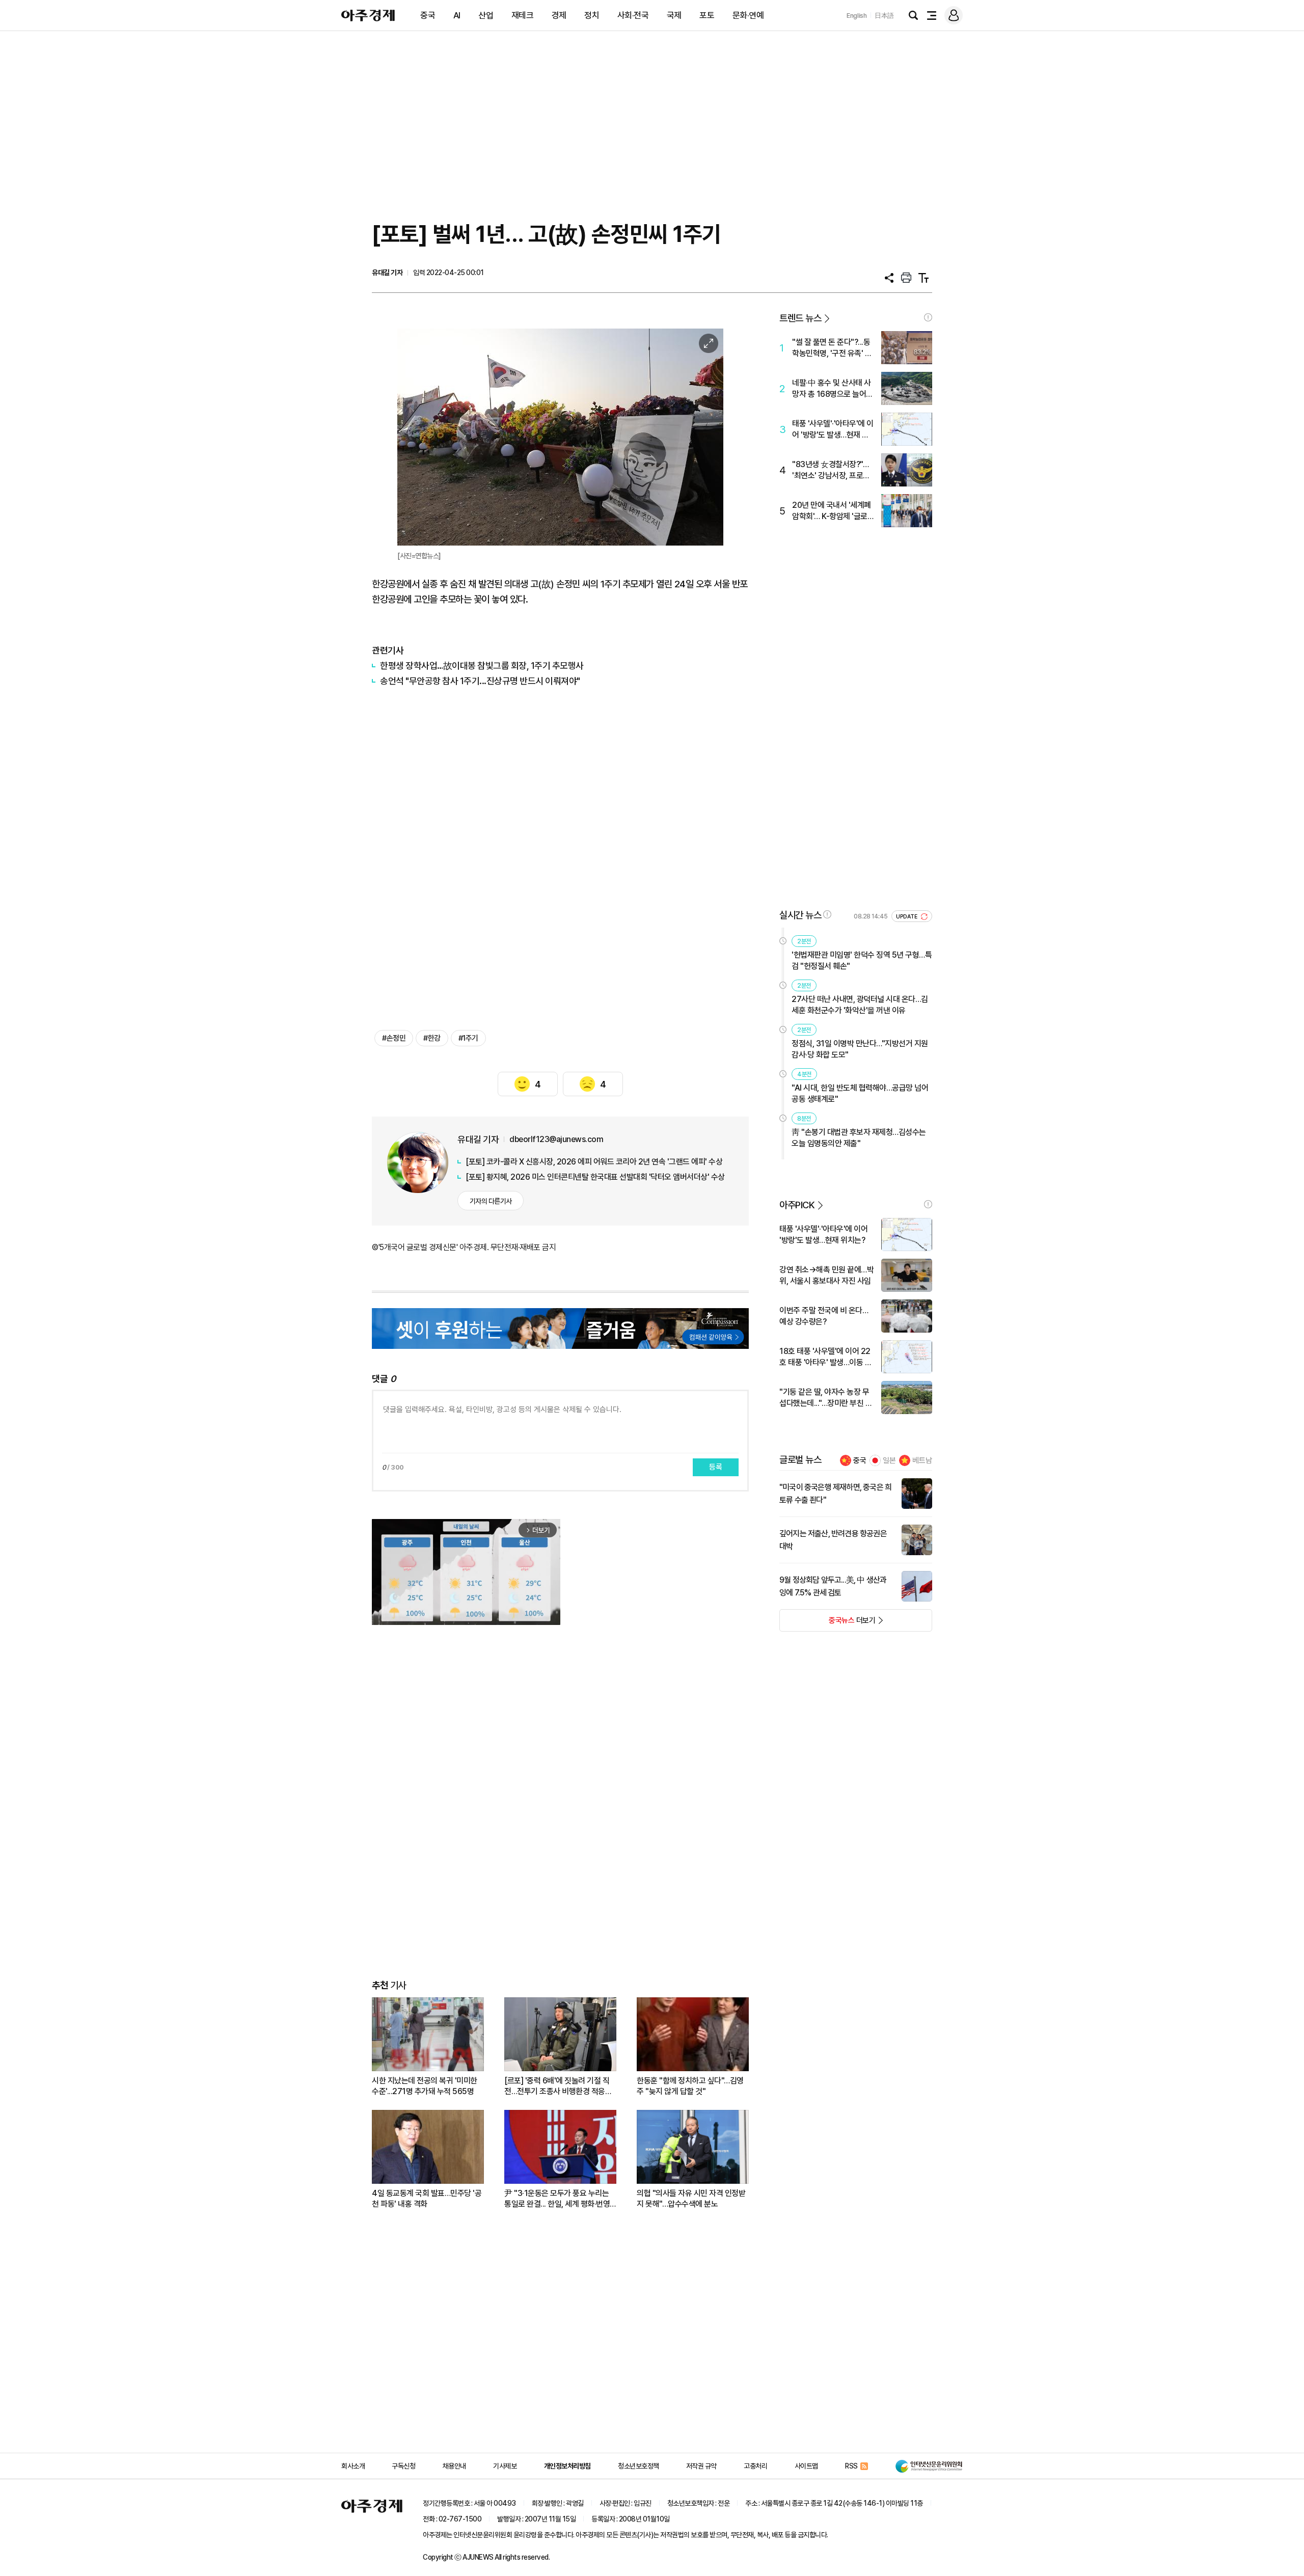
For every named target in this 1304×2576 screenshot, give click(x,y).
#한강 (432, 1038)
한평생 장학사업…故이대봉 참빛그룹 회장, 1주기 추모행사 (482, 666)
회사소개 (353, 2466)
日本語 (884, 16)
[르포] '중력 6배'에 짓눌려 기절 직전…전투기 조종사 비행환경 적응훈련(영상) (558, 2086)
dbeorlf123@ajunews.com (556, 1139)
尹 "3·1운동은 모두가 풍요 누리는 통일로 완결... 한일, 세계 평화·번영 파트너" (557, 2199)
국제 (674, 15)
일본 (889, 1460)
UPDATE (907, 917)
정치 (592, 15)
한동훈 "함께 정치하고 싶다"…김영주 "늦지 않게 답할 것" (690, 2086)
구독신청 (403, 2466)
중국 (428, 15)
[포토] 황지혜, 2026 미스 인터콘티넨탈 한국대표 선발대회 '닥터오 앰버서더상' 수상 (595, 1177)
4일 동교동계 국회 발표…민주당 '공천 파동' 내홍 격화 (427, 2199)
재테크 (523, 15)
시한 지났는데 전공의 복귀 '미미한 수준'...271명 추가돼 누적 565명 (425, 2086)
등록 (716, 1467)
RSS (851, 2466)
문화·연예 (748, 15)
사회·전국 (633, 15)
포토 (707, 15)
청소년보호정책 (639, 2466)
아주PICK (797, 1205)
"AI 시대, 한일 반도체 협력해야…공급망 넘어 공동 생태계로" (860, 1093)
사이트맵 (806, 2466)
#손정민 (394, 1038)
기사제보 (505, 2466)
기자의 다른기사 (491, 1201)
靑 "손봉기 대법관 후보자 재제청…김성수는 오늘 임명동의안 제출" (859, 1138)
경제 (559, 15)
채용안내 (454, 2466)
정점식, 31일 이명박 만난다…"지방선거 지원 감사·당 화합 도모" (860, 1049)
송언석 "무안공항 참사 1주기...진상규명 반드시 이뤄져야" (480, 681)
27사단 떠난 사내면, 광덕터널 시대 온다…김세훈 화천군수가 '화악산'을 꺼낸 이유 (860, 1005)
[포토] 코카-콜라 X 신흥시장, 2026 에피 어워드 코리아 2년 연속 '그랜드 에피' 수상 (594, 1162)
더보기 (827, 1623)
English (857, 16)
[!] (928, 317)
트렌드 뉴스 (800, 318)
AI (457, 15)
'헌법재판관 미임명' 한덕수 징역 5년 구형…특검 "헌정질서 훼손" (862, 960)
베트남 (922, 1460)
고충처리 (755, 2466)
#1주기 (468, 1038)
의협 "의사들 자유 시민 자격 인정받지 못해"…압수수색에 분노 (691, 2199)
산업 (486, 15)
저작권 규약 (701, 2466)
